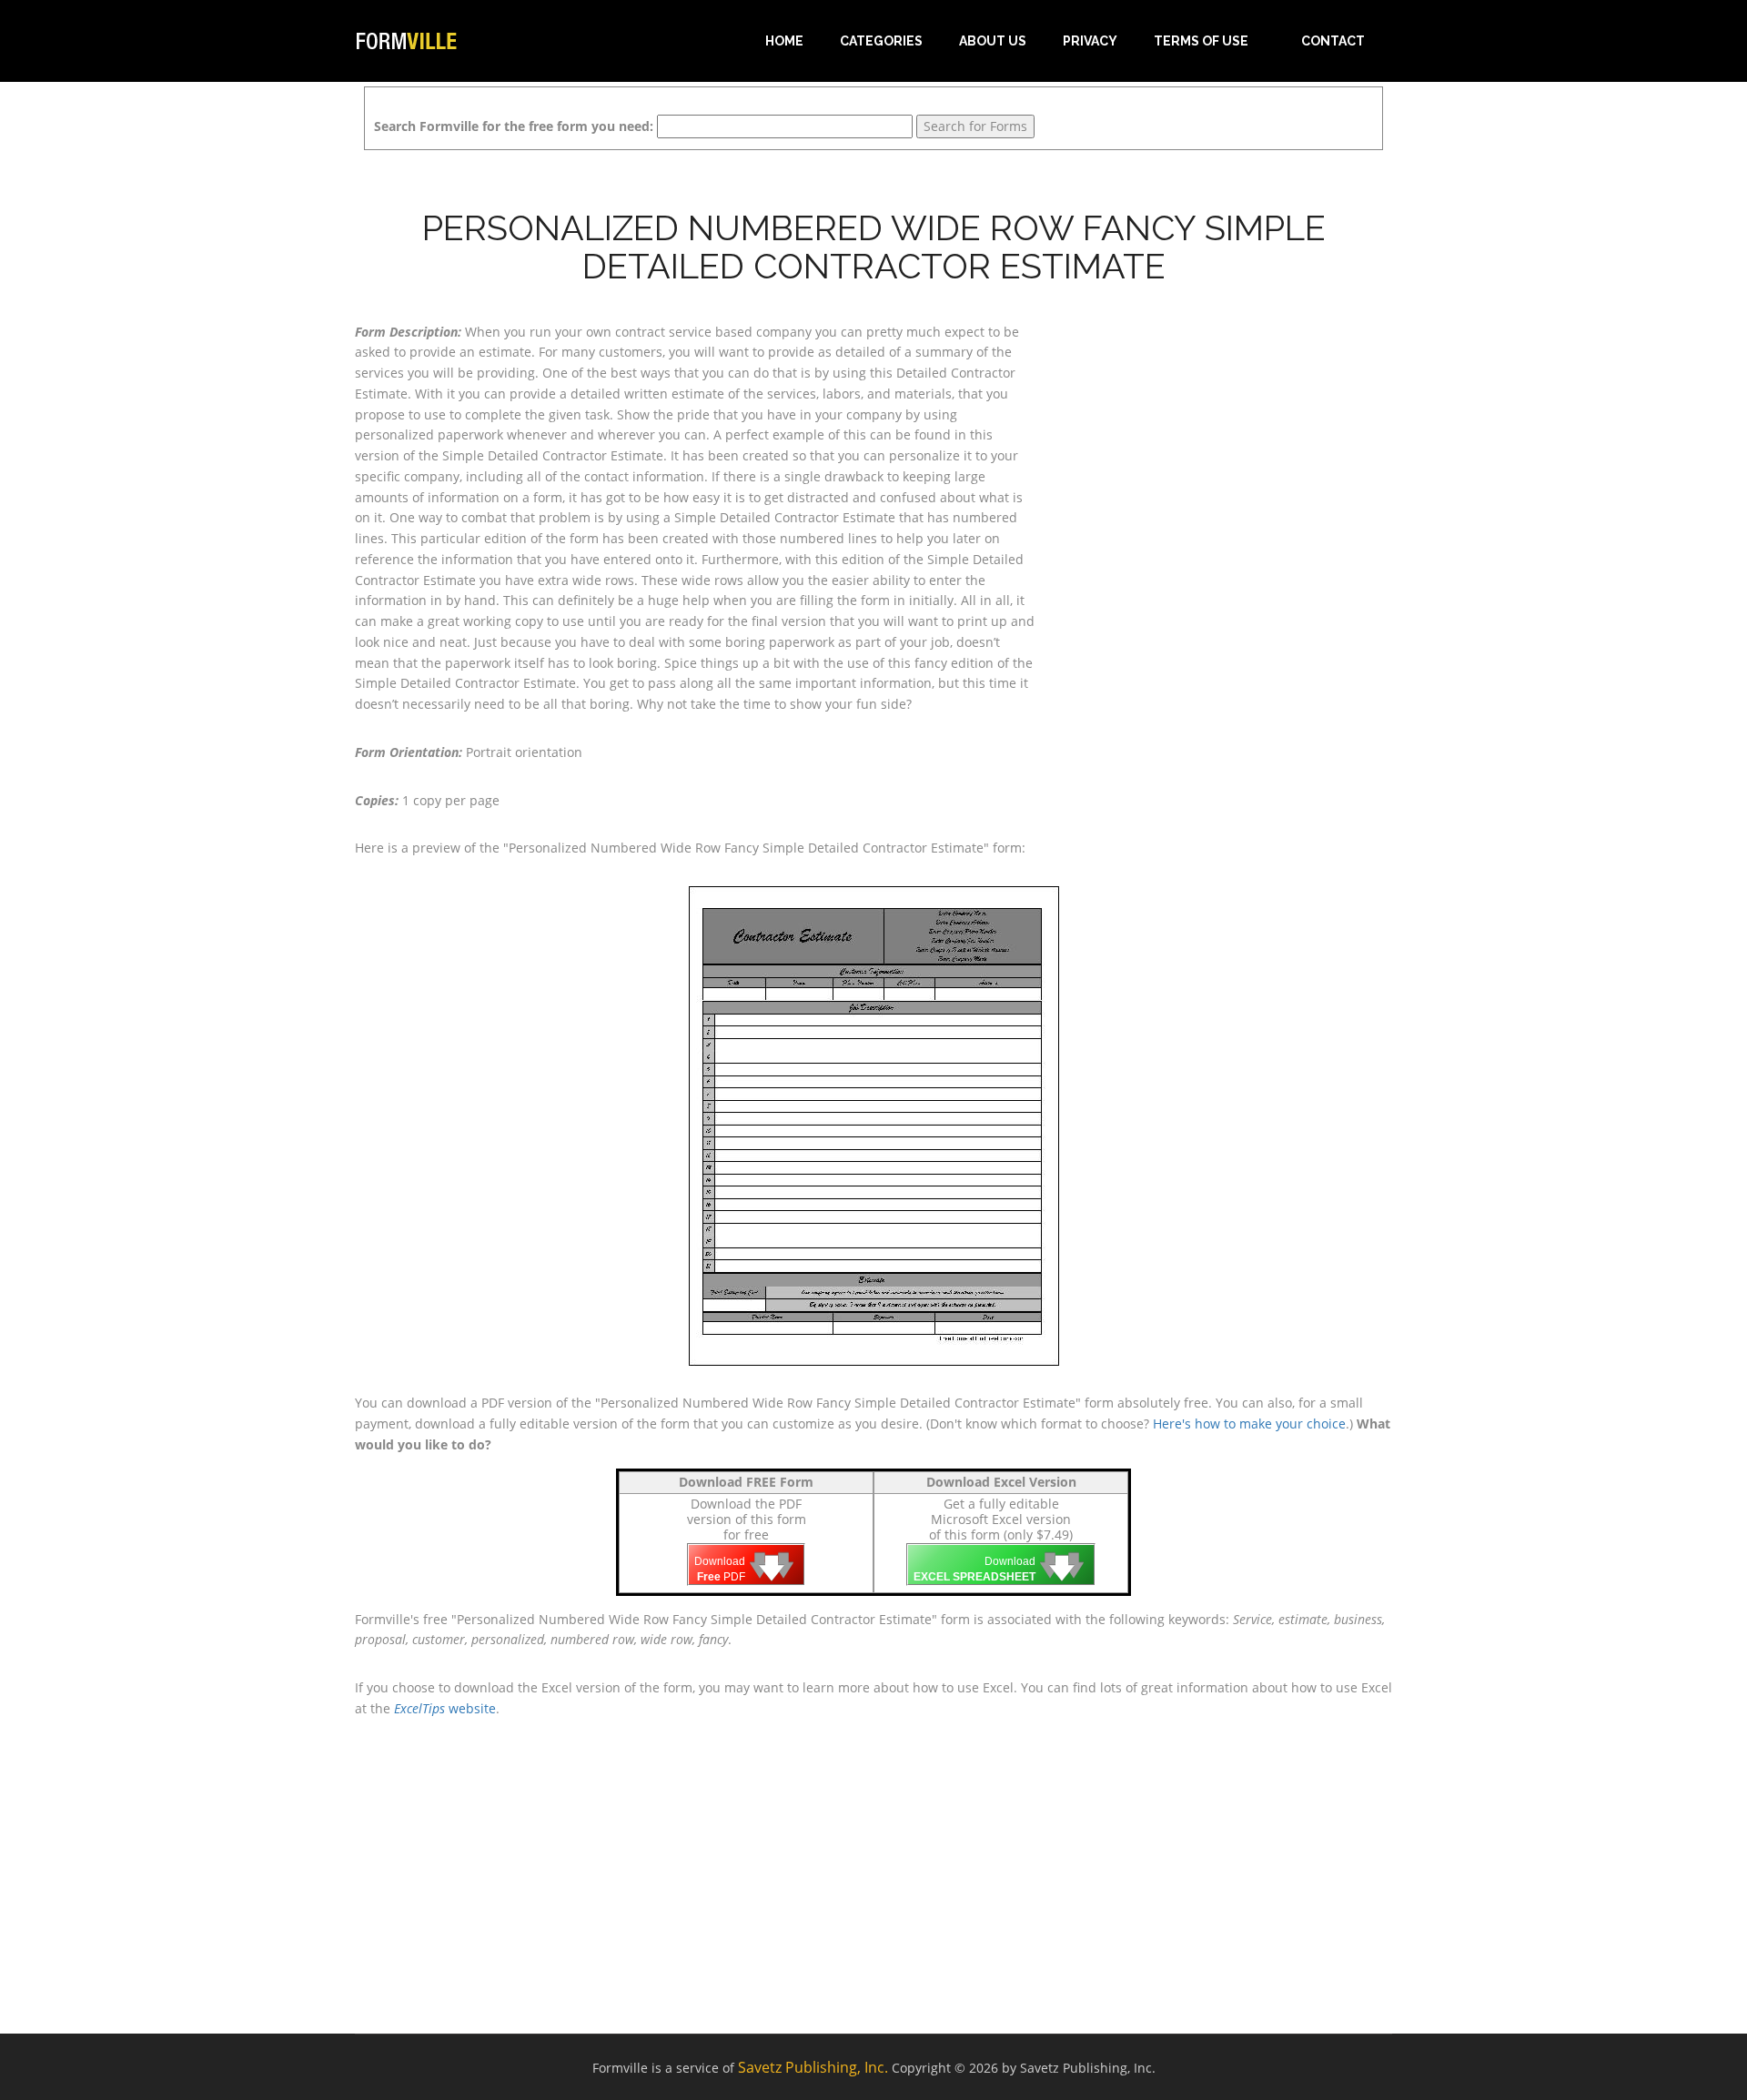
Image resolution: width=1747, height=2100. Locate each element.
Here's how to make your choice (1249, 1424)
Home (784, 41)
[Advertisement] (1228, 436)
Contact (1333, 41)
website (445, 1708)
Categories (881, 41)
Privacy (1090, 41)
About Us (993, 41)
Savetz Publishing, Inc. (813, 2067)
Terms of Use (1201, 41)
